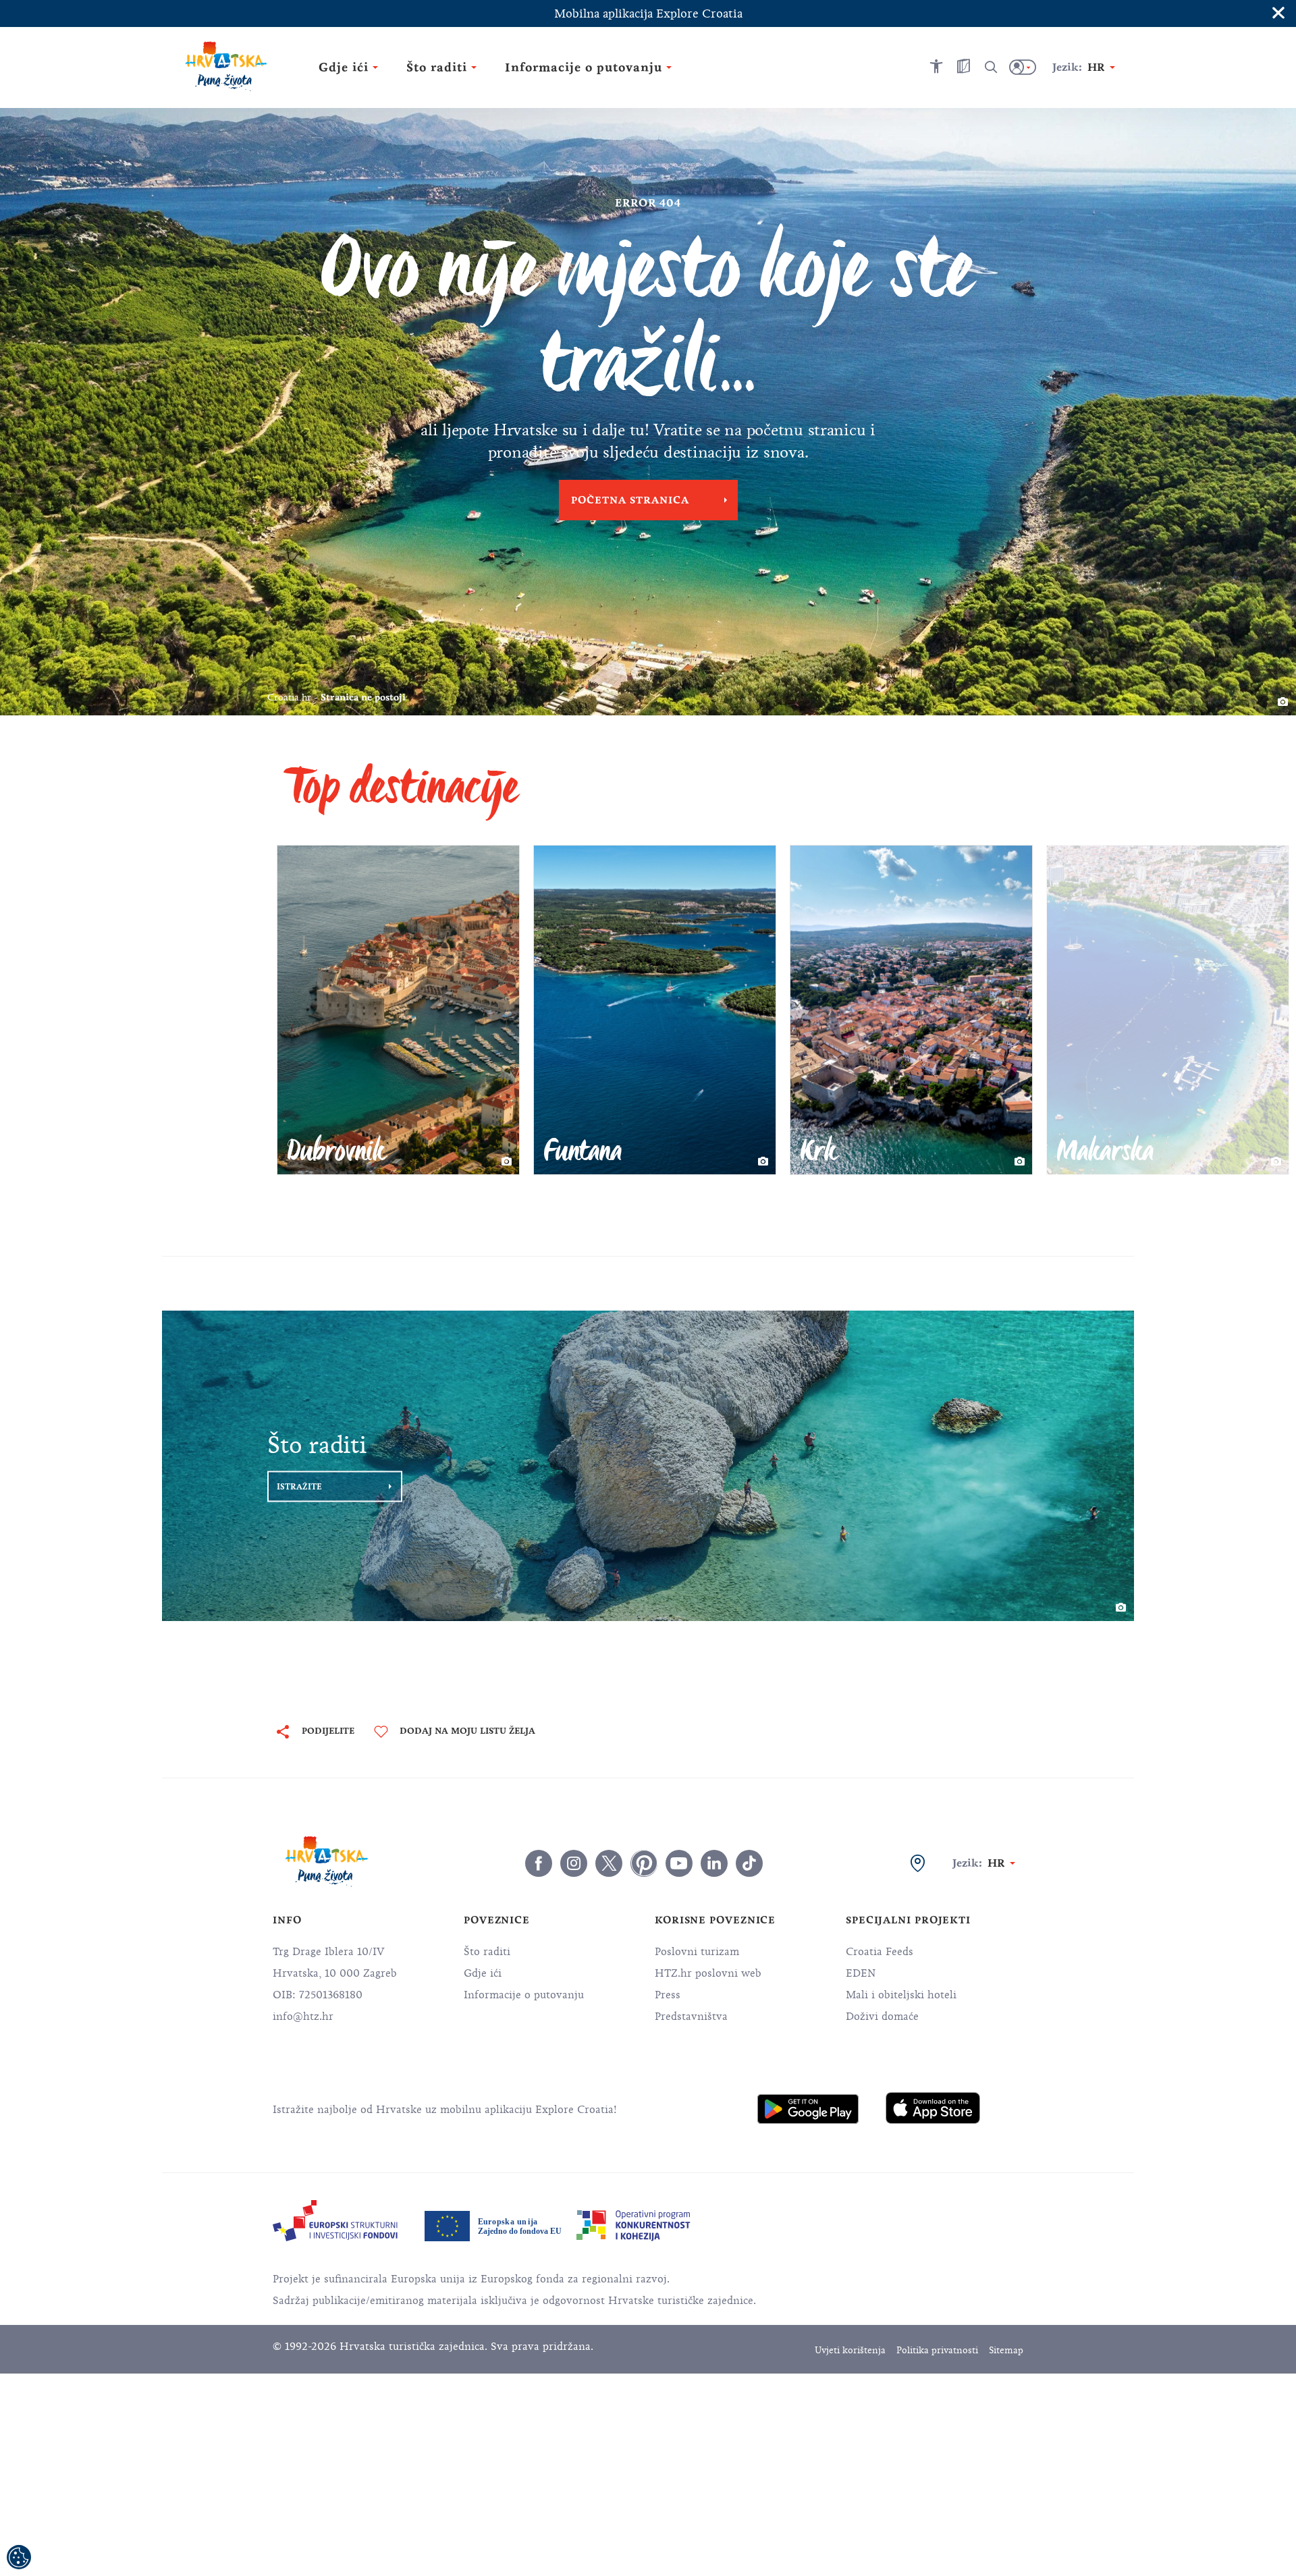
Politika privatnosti (937, 2350)
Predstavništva (691, 2017)
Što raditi (487, 1952)
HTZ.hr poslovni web (708, 1973)
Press (668, 1995)
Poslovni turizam (697, 1952)
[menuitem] (808, 2109)
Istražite (299, 1487)
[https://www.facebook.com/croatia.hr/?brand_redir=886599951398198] (539, 1863)
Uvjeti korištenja (850, 2350)
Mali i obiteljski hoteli (901, 1995)
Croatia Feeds (880, 1952)
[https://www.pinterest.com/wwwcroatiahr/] (644, 1863)
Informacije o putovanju (524, 1995)
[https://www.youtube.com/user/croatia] (679, 1863)
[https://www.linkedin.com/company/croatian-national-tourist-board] (714, 1863)
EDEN (861, 1973)
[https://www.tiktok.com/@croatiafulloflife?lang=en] (749, 1863)
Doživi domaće (882, 2017)
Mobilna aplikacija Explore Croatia (648, 13)
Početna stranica (630, 500)
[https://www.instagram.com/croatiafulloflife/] (574, 1863)
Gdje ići (483, 1973)
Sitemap (1006, 2350)
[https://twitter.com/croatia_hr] (609, 1863)
